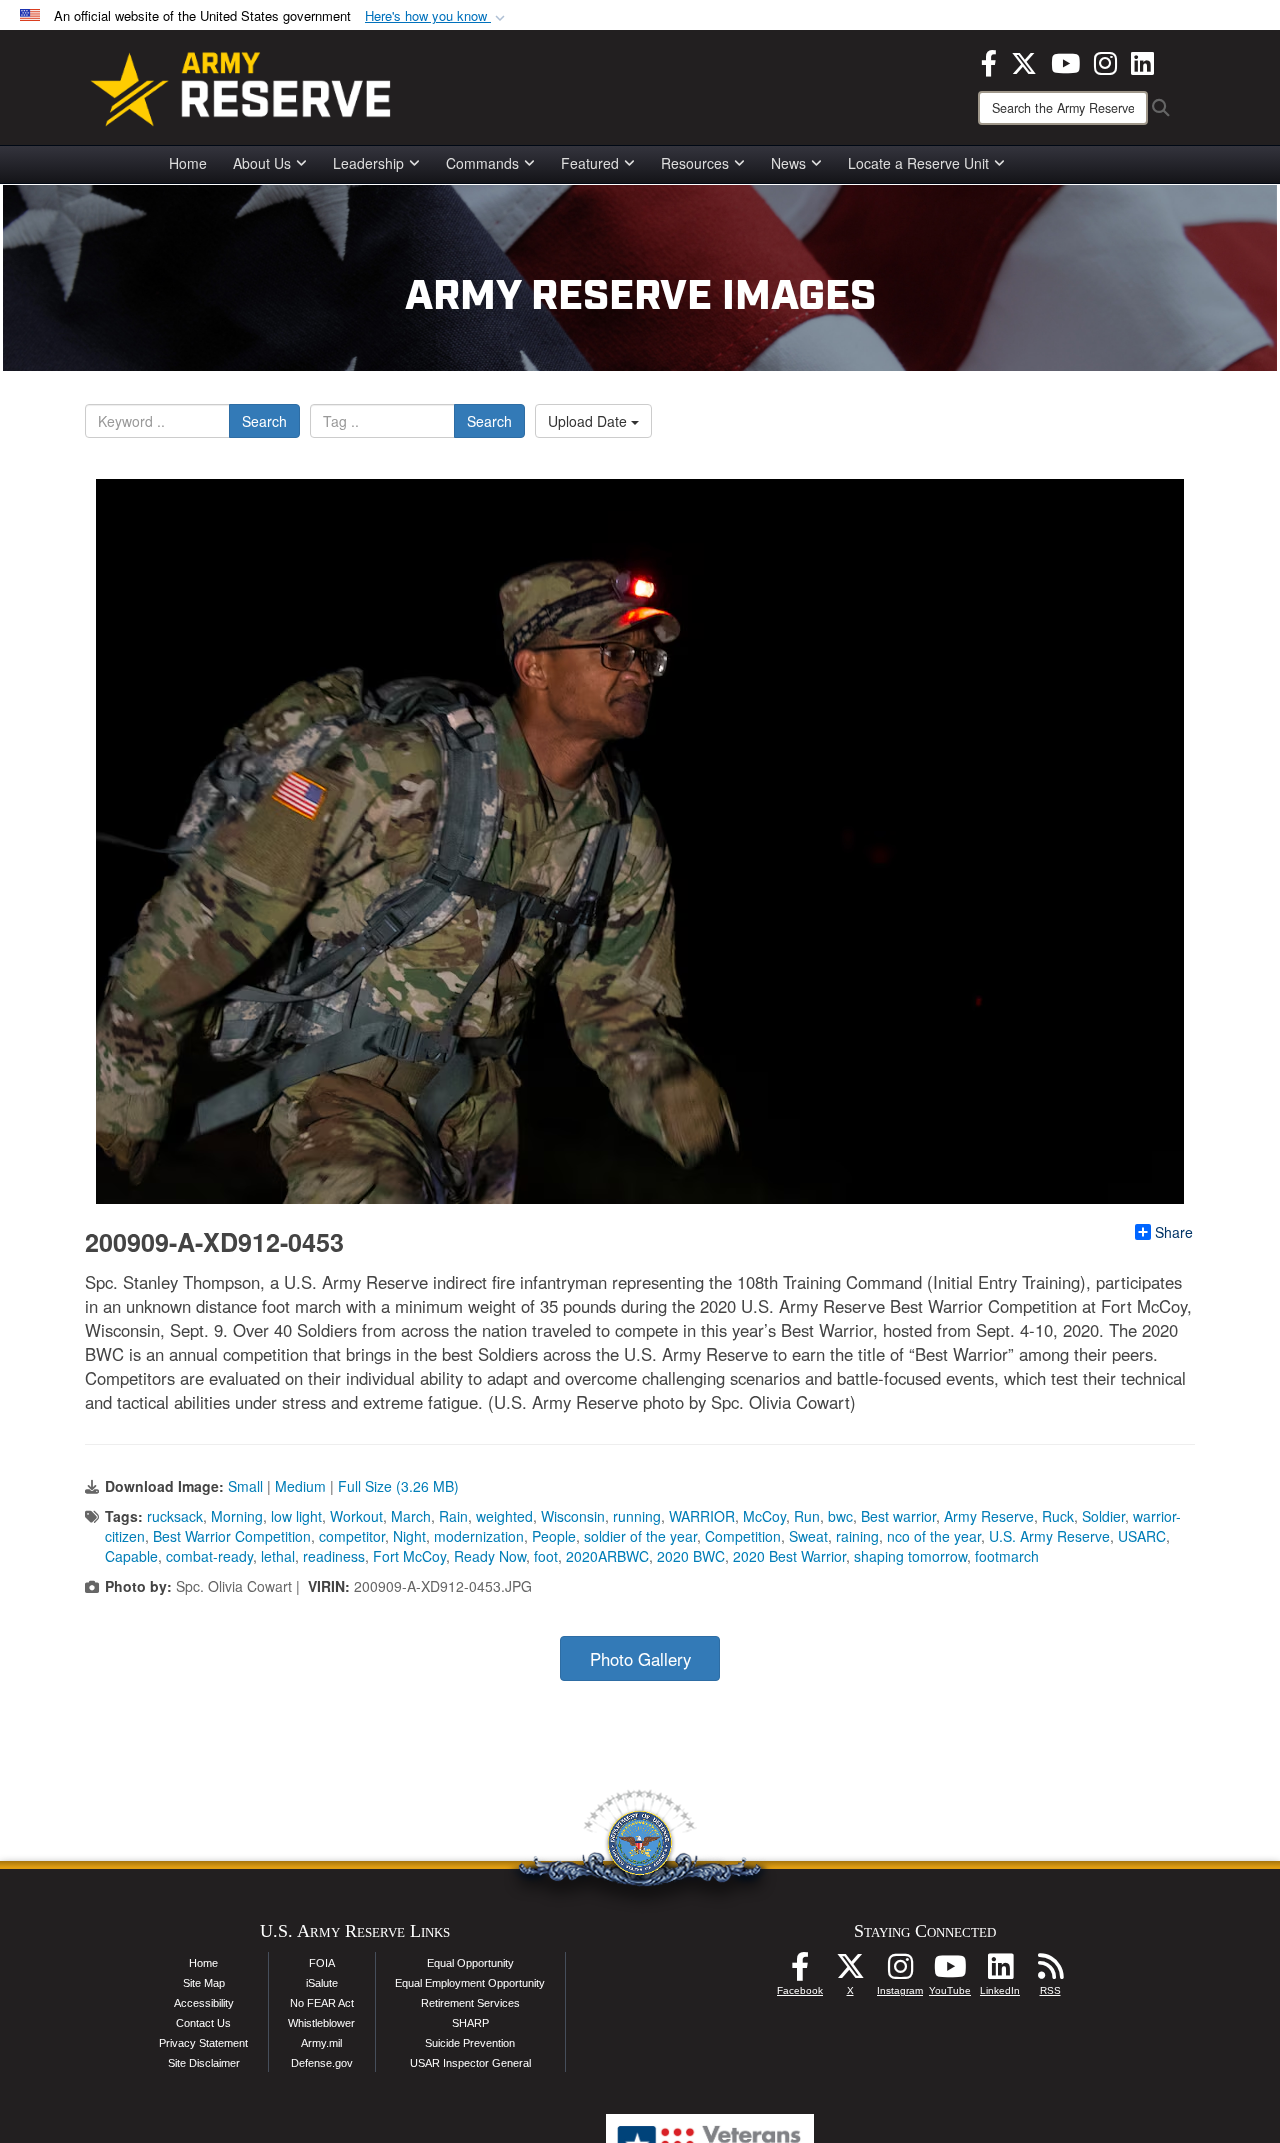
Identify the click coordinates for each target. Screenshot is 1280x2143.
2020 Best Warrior (789, 1556)
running (637, 1516)
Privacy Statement (203, 2043)
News (788, 163)
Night (409, 1536)
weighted (504, 1516)
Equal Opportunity (470, 1963)
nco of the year (934, 1536)
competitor (352, 1536)
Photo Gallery (640, 1659)
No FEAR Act (322, 2003)
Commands (482, 163)
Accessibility (204, 2003)
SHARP (470, 2023)
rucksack (175, 1516)
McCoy (764, 1516)
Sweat (808, 1536)
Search (264, 421)
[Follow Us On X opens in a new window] (850, 1972)
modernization (479, 1536)
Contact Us (203, 2023)
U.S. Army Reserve (1049, 1536)
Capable (131, 1556)
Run (807, 1516)
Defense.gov (322, 2063)
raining (857, 1536)
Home (188, 163)
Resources (695, 163)
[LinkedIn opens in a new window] (1142, 61)
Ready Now (490, 1556)
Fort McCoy (409, 1556)
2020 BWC (691, 1556)
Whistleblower (321, 2023)
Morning (237, 1516)
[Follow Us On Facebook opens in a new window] (800, 1972)
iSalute (322, 1983)
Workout (356, 1516)
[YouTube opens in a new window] (1065, 61)
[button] (437, 16)
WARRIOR (702, 1516)
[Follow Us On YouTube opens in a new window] (950, 1972)
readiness (334, 1556)
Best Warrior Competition (232, 1536)
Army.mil (321, 2043)
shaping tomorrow (910, 1556)
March (411, 1516)
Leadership (368, 163)
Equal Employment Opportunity (470, 1983)
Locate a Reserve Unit (918, 163)
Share (1174, 1232)
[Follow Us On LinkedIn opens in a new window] (1000, 1972)
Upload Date (589, 421)
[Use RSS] (1050, 1972)
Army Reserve (989, 1516)
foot (546, 1556)
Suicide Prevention (470, 2043)
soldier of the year (640, 1536)
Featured (590, 163)
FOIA (322, 1963)
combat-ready (209, 1556)
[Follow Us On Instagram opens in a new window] (900, 1972)
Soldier (1103, 1516)
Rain (453, 1516)
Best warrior (898, 1516)
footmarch (1007, 1556)
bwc (840, 1516)
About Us (262, 163)
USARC (1142, 1536)
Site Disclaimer (204, 2063)
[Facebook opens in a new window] (989, 61)
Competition (743, 1536)
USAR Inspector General (470, 2063)
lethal (278, 1556)
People (554, 1536)
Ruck (1058, 1516)
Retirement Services (470, 2003)
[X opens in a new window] (1024, 61)
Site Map (204, 1983)
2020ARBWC (607, 1556)
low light (296, 1516)
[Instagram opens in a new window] (1105, 61)
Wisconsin (573, 1516)
